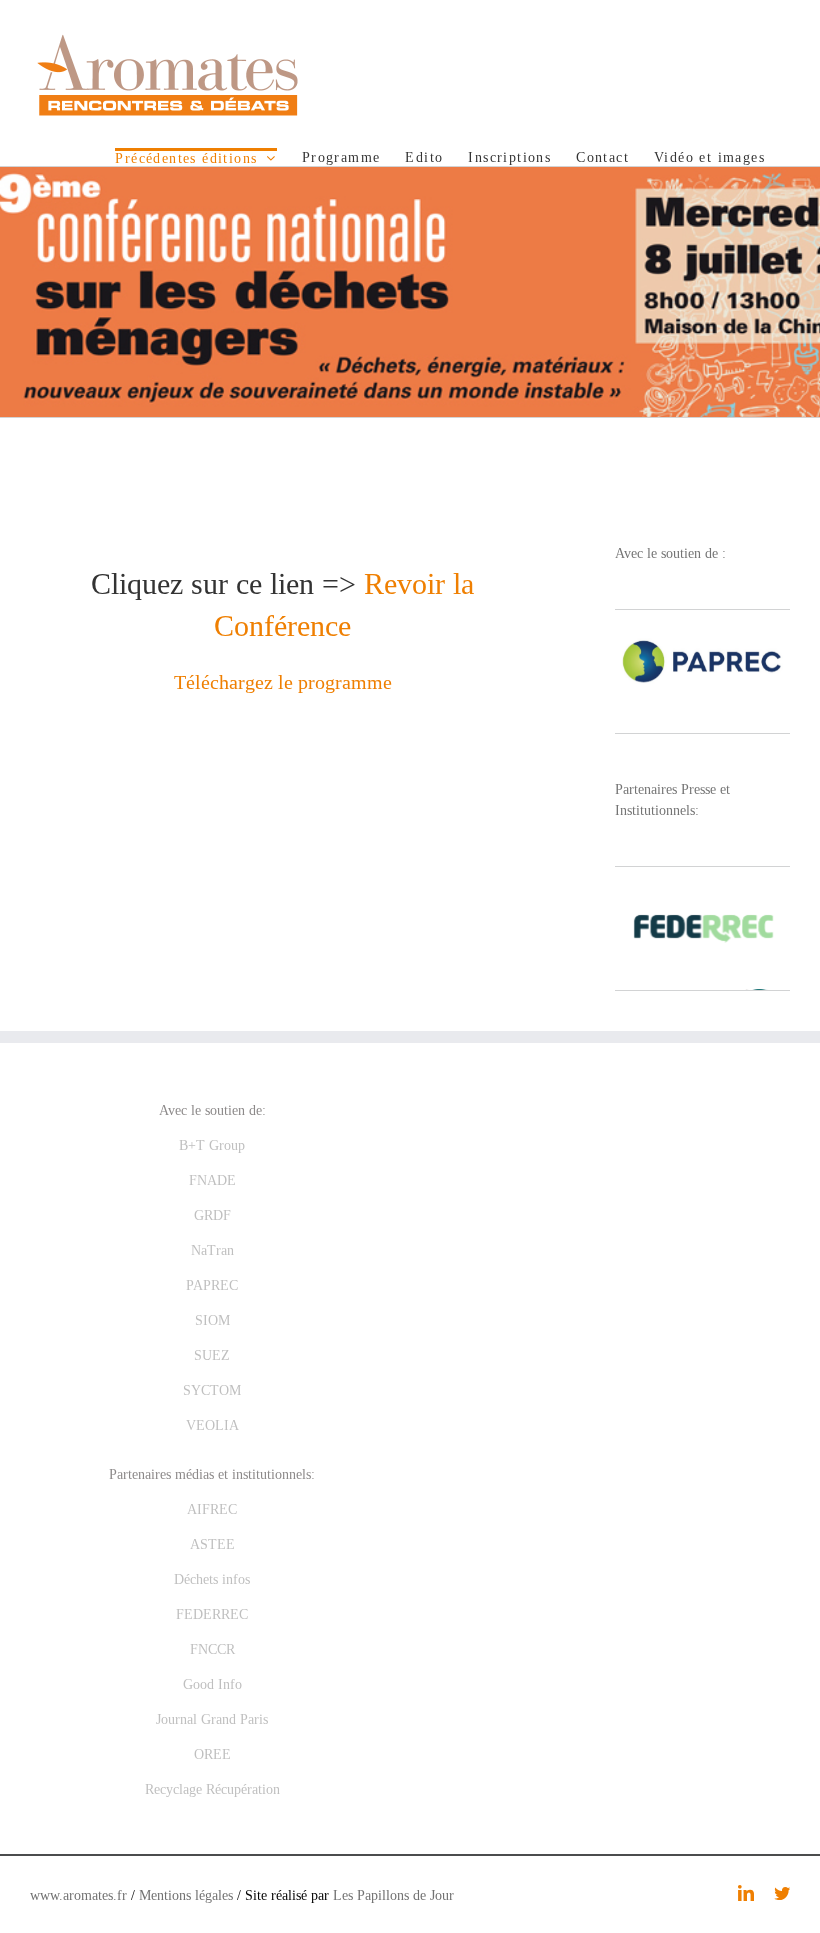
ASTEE (212, 1544)
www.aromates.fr (78, 1895)
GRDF (212, 1215)
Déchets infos (212, 1579)
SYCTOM (212, 1390)
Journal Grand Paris (212, 1719)
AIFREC (212, 1509)
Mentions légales (186, 1895)
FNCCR (212, 1649)
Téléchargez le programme (283, 682)
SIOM (212, 1320)
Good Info (212, 1684)
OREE (212, 1754)
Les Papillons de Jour (393, 1895)
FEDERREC (212, 1614)
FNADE (212, 1180)
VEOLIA (212, 1425)
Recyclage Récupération (212, 1789)
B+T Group (212, 1145)
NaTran (212, 1250)
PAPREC (212, 1285)
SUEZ (212, 1355)
